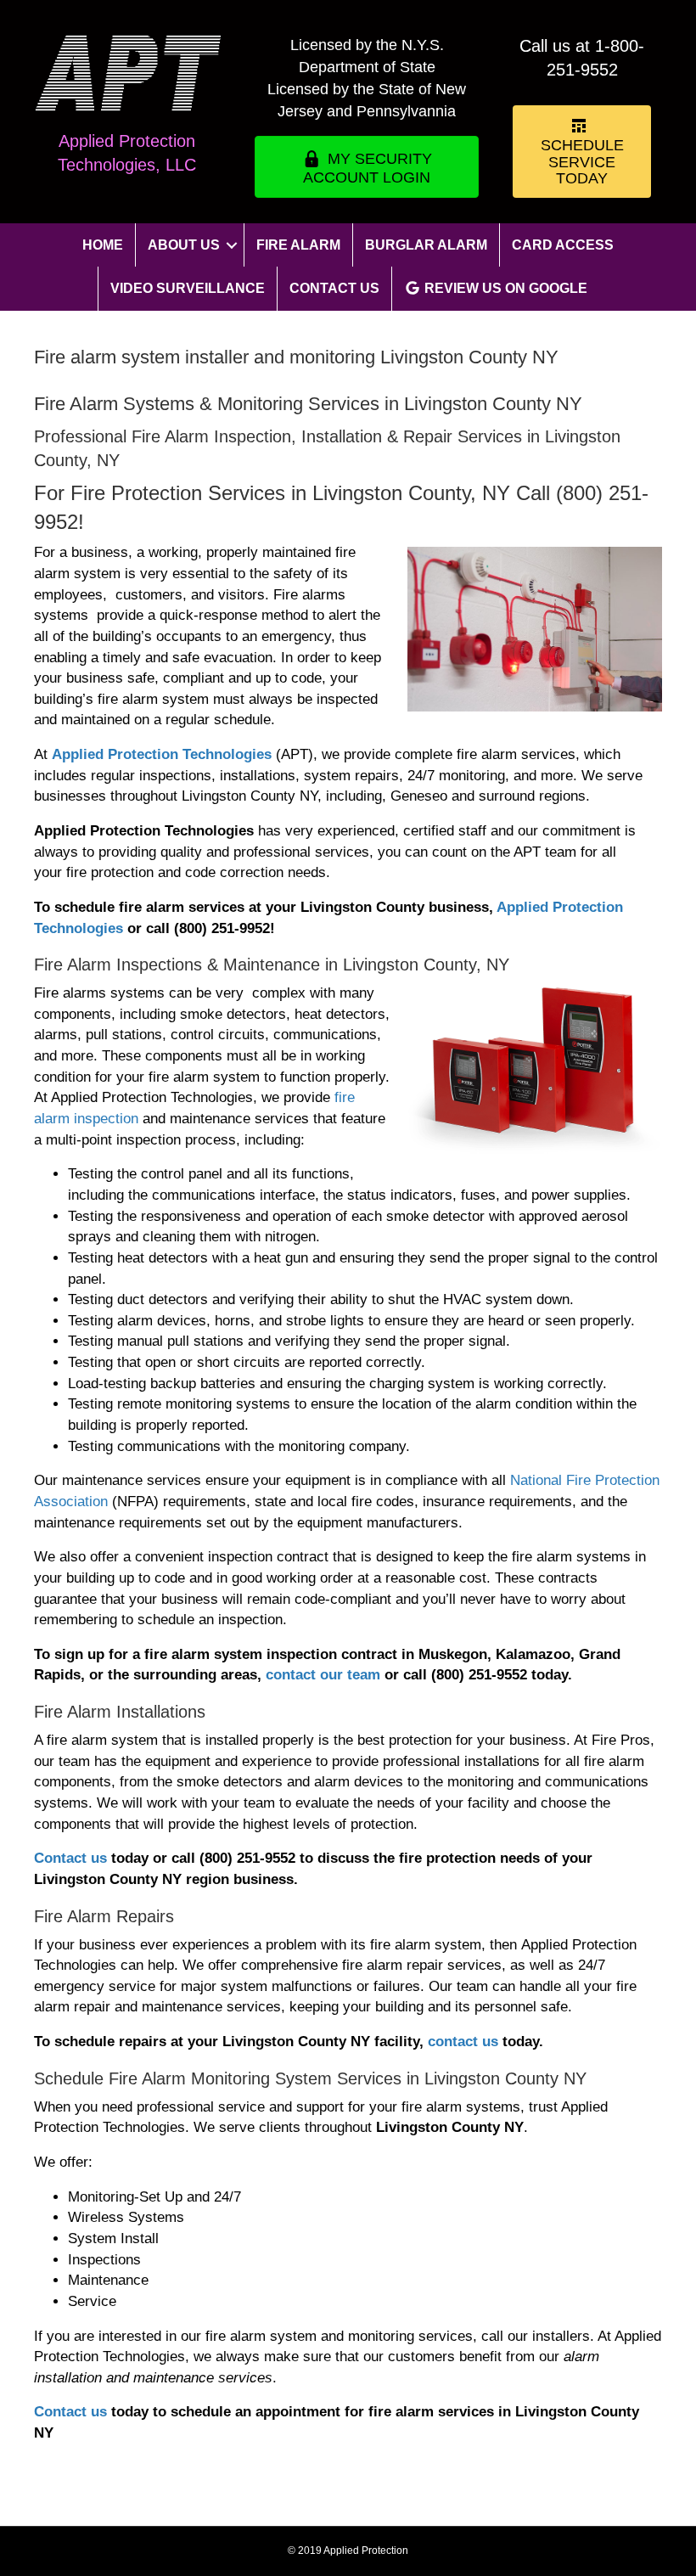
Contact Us (334, 288)
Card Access (563, 245)
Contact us (70, 1858)
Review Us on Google (504, 288)
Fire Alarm (298, 245)
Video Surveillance (188, 288)
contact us (463, 2042)
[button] (232, 245)
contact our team (323, 1675)
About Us (184, 245)
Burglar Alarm (426, 245)
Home (103, 245)
